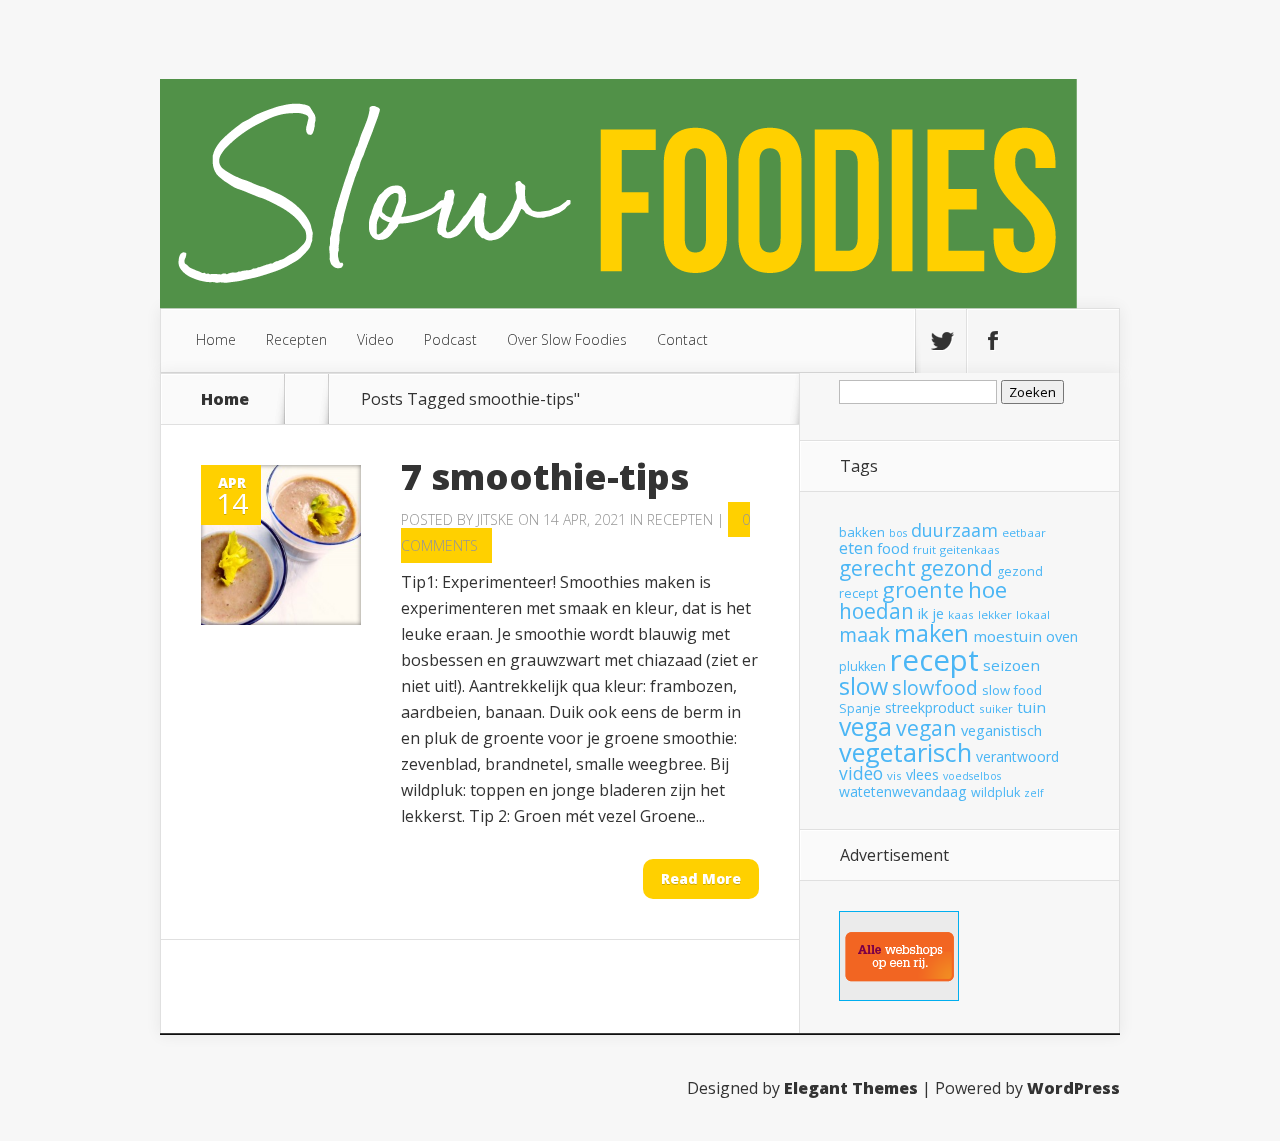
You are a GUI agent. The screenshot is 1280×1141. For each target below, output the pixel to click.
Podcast (450, 339)
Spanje (860, 708)
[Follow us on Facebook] (992, 341)
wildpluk (995, 792)
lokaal (1033, 614)
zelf (1034, 793)
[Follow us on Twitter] (941, 341)
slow (863, 686)
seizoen (1011, 665)
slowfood (935, 687)
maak (864, 634)
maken (931, 633)
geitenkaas (970, 549)
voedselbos (972, 776)
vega (865, 726)
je (938, 613)
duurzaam (954, 530)
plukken (862, 666)
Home (216, 339)
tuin (1031, 707)
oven (1062, 636)
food (893, 548)
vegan (926, 727)
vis (894, 775)
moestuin (1007, 636)
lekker (995, 614)
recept (934, 660)
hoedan (876, 611)
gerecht (877, 568)
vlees (922, 774)
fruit (924, 549)
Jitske (495, 519)
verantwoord (1017, 756)
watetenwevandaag (903, 791)
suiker (996, 708)
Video (375, 339)
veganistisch (1001, 730)
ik (923, 613)
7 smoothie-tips (545, 476)
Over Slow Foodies (567, 339)
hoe (987, 589)
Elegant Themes (851, 1088)
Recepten (296, 339)
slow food (1012, 690)
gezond (956, 567)
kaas (961, 614)
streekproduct (930, 707)
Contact (682, 339)
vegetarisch (905, 752)
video (861, 773)
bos (898, 533)
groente (923, 589)
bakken (862, 532)
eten (856, 547)
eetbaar (1024, 532)
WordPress (1073, 1088)
